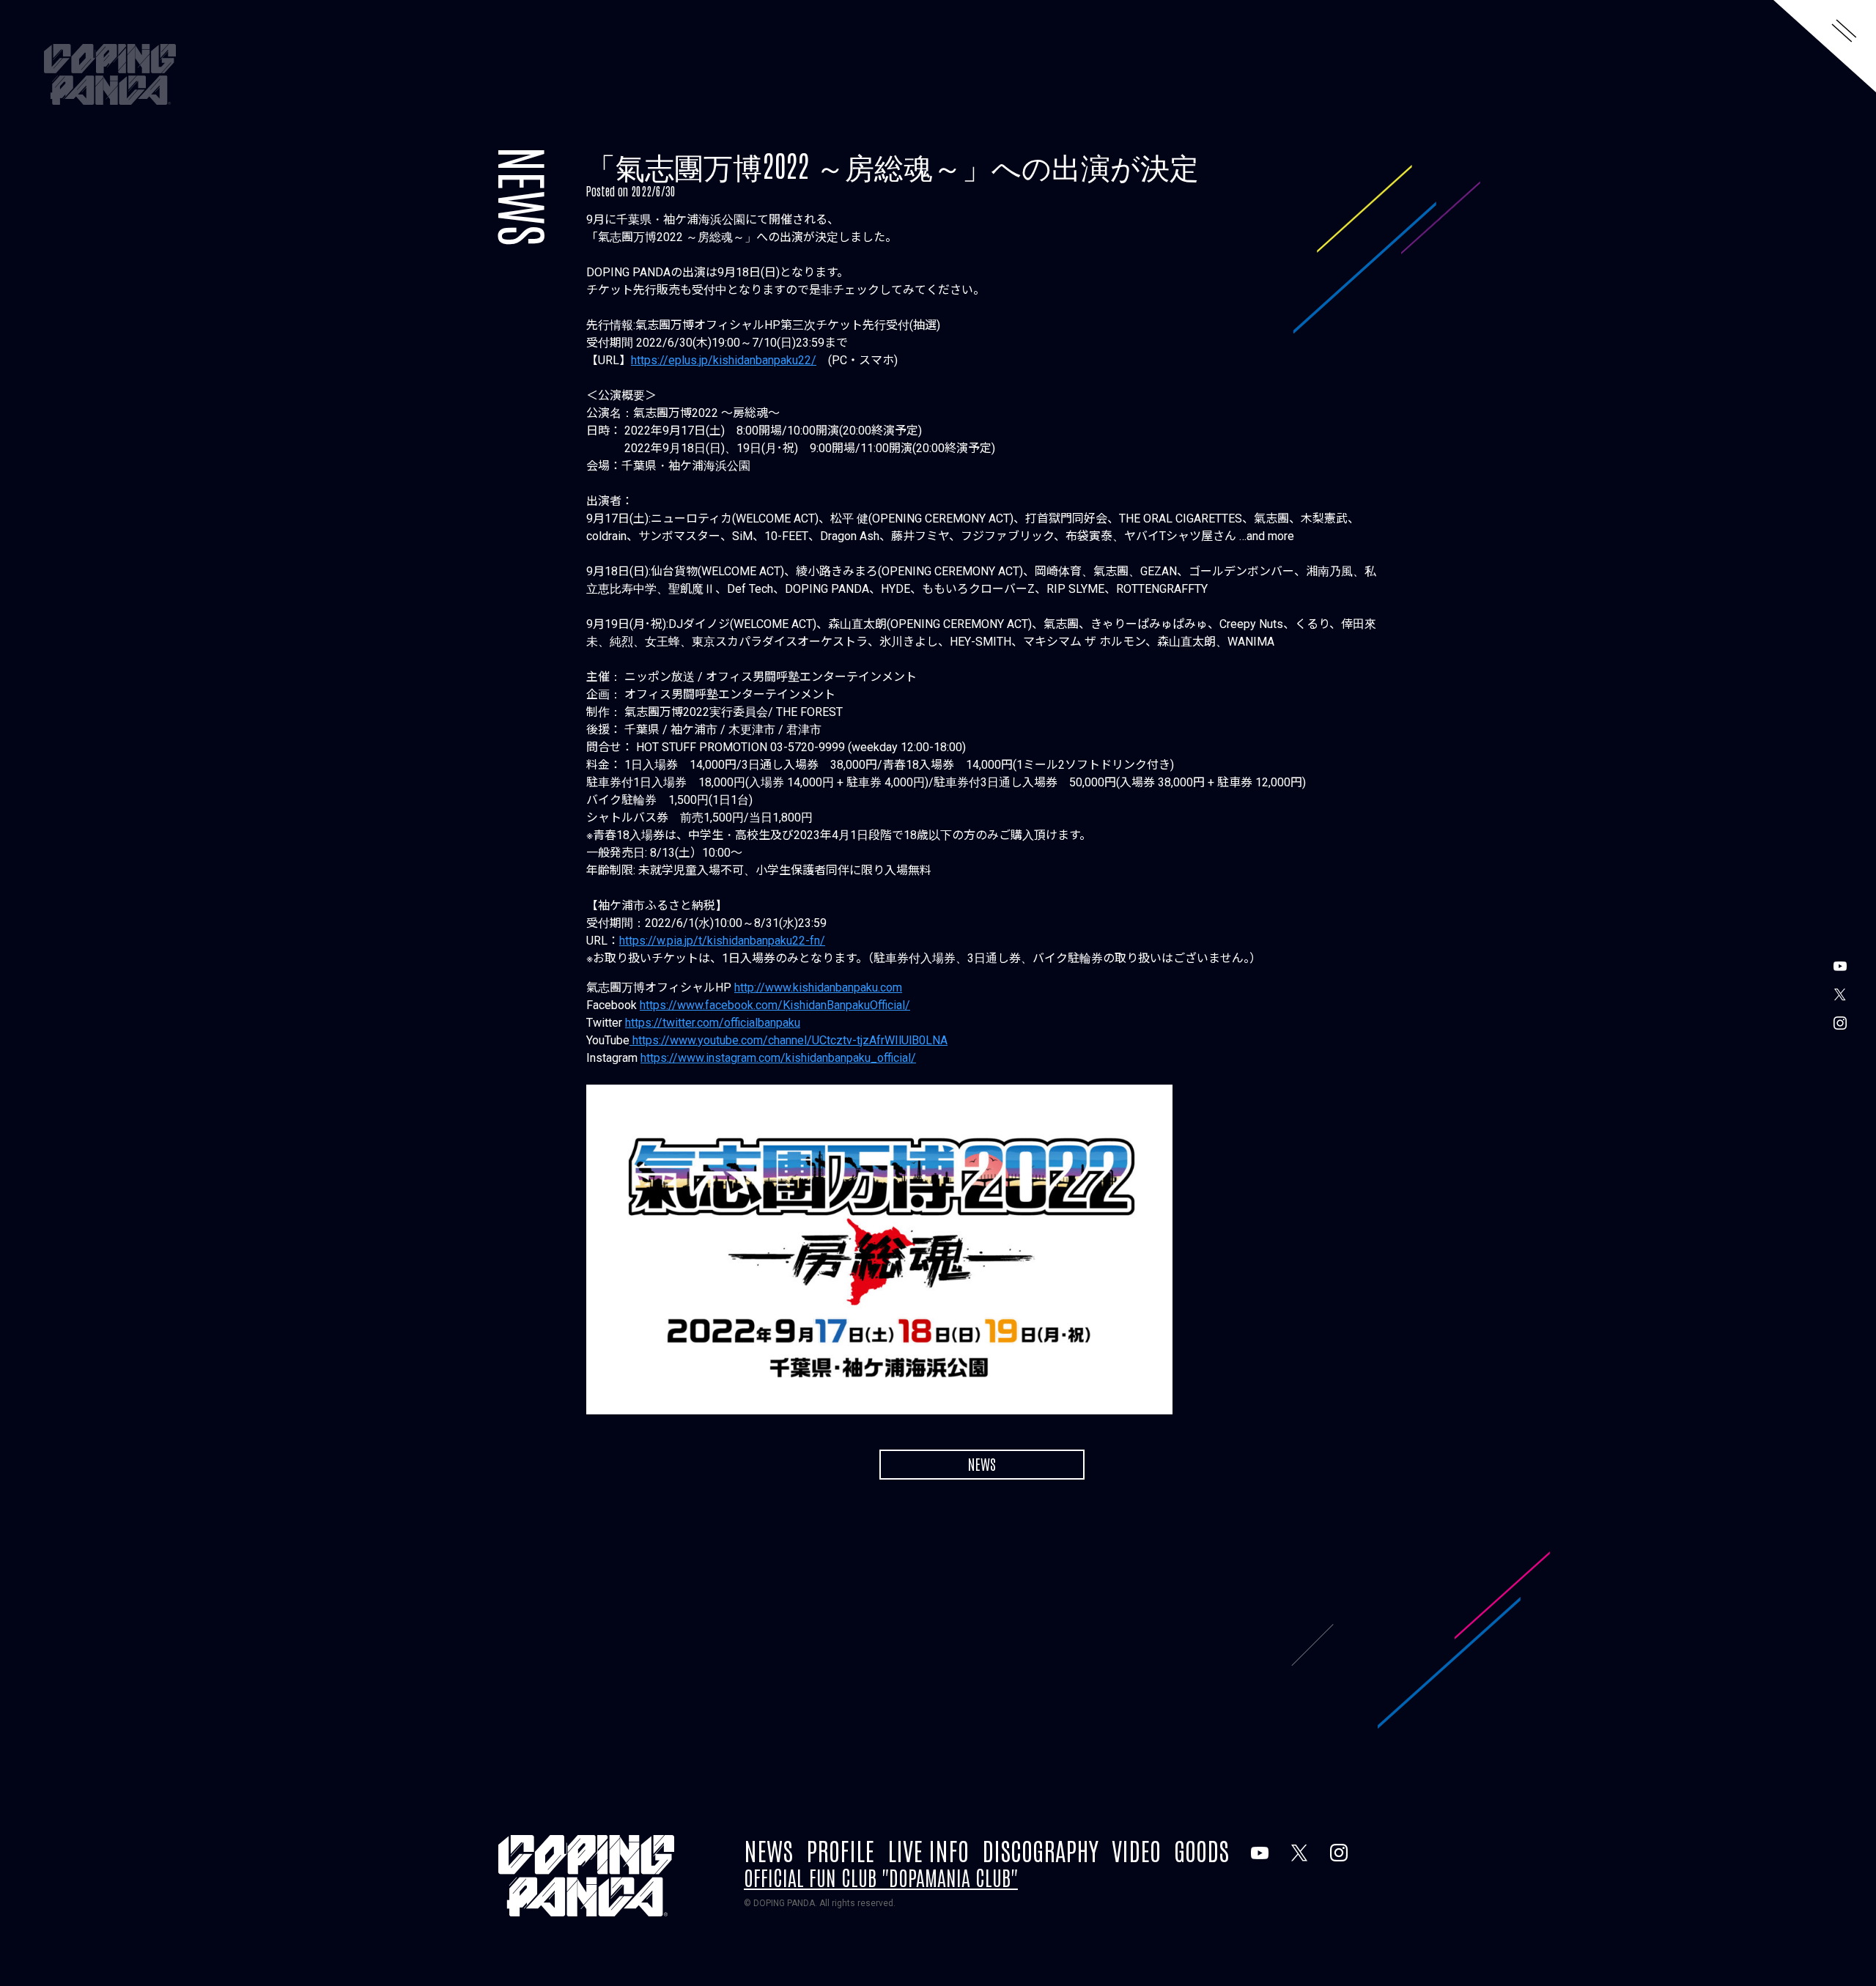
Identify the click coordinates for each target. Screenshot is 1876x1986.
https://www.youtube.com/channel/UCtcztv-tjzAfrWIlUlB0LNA (789, 1040)
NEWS (525, 196)
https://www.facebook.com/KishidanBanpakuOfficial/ (775, 1005)
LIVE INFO (928, 1850)
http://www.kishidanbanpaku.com (818, 988)
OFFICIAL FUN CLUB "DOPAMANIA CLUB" (881, 1877)
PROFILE (840, 1850)
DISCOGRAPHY (1040, 1850)
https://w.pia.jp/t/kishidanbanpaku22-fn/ (722, 941)
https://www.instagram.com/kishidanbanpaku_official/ (778, 1058)
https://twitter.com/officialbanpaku (713, 1023)
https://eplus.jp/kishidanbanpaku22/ (724, 360)
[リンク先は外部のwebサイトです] (1260, 1853)
